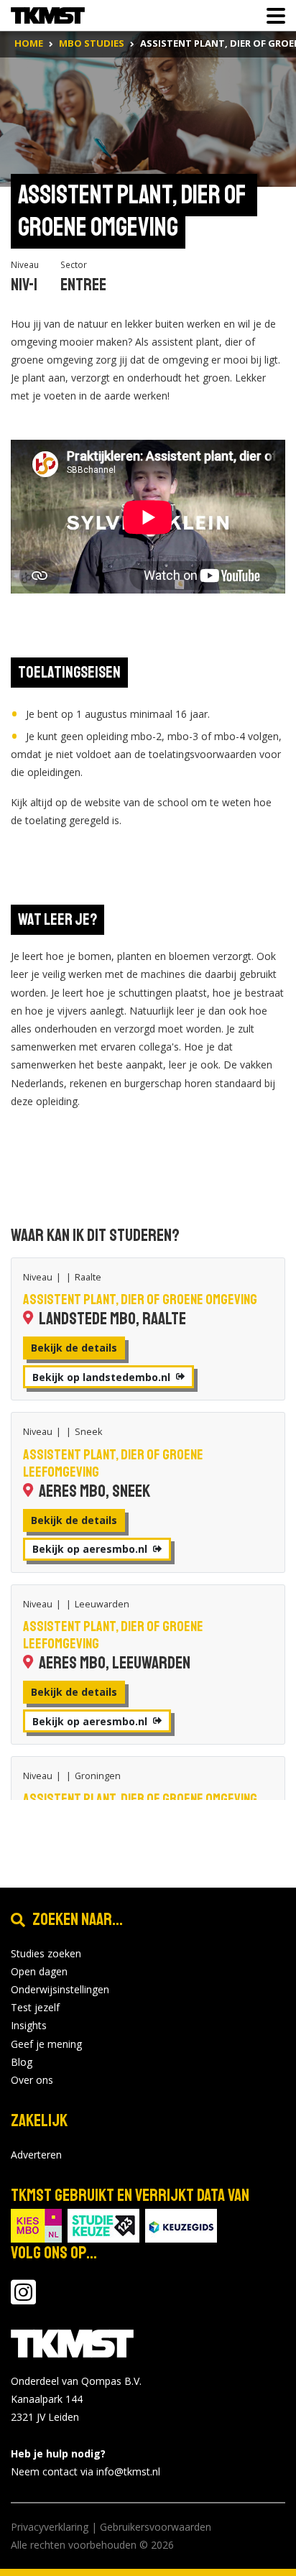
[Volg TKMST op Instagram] (23, 2299)
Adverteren (36, 2155)
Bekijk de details (74, 1348)
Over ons (32, 2080)
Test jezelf (35, 2007)
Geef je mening (46, 2044)
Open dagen (39, 1971)
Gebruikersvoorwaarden (156, 2527)
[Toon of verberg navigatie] (272, 16)
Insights (29, 2025)
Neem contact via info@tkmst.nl (85, 2471)
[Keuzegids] (181, 2224)
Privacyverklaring (50, 2527)
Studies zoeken (46, 1953)
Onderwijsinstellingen (60, 1989)
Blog (22, 2062)
